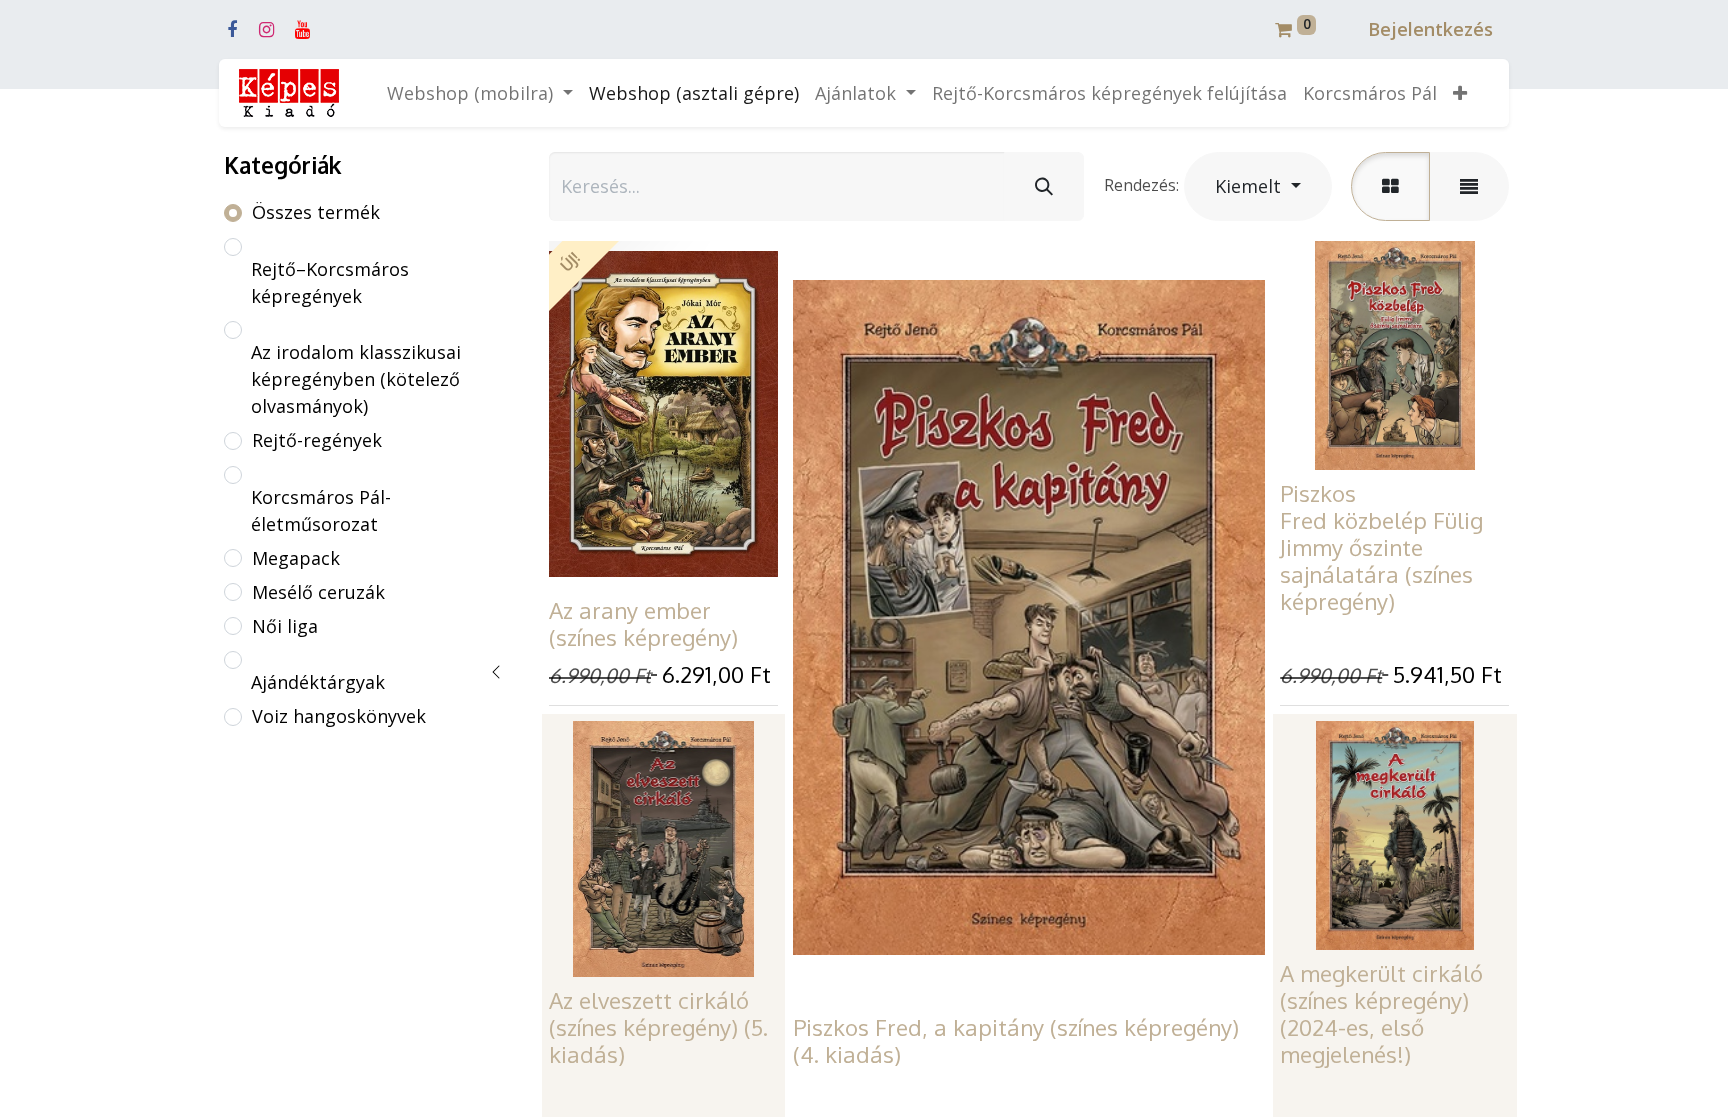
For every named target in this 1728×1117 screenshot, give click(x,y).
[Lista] (1469, 186)
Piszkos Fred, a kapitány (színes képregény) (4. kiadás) (1016, 1040)
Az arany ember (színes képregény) (643, 623)
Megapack (296, 558)
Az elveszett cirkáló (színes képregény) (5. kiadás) (658, 1027)
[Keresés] (1044, 186)
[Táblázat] (1390, 186)
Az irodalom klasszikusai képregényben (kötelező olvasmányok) (356, 379)
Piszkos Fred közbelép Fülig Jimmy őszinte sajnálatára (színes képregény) (1381, 547)
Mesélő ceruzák (318, 592)
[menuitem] (694, 93)
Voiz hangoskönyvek (339, 716)
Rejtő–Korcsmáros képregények (330, 282)
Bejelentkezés (1430, 29)
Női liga (285, 626)
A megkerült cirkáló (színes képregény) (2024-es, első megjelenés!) (1381, 1013)
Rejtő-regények (317, 440)
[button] (1460, 93)
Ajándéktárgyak (318, 682)
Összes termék (316, 212)
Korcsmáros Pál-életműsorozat (321, 510)
